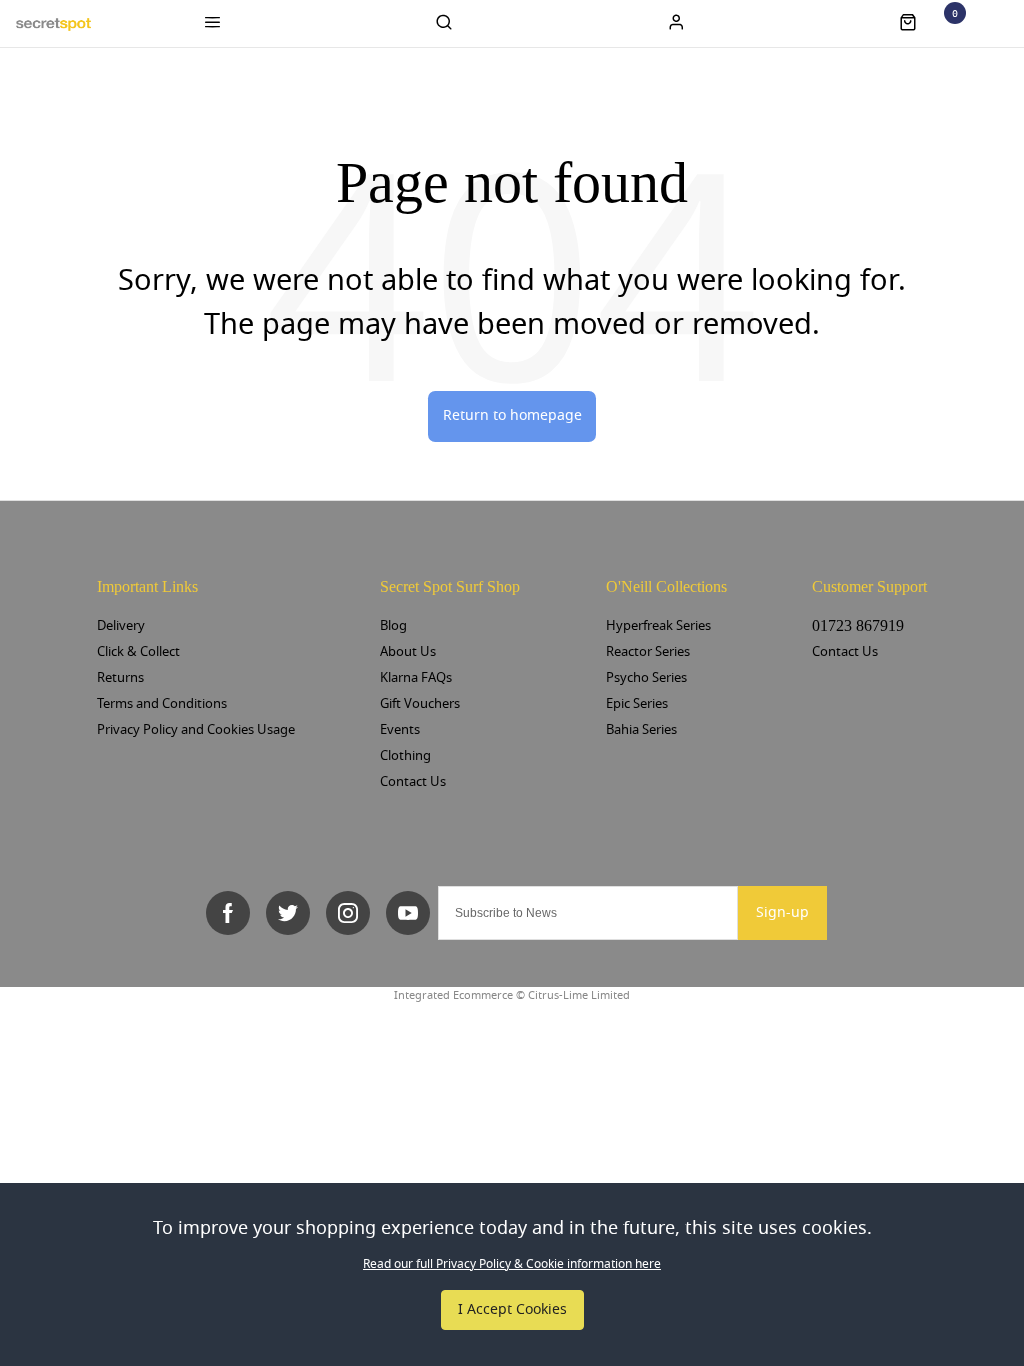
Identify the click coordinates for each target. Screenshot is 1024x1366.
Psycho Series (646, 677)
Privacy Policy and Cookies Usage (196, 729)
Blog (393, 625)
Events (400, 729)
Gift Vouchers (420, 703)
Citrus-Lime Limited (579, 995)
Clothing (405, 755)
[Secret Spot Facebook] (228, 913)
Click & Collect (138, 651)
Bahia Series (641, 729)
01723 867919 (858, 625)
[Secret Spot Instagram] (348, 913)
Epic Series (637, 703)
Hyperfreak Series (658, 625)
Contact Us (413, 781)
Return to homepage (512, 415)
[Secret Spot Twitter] (288, 913)
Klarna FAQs (416, 677)
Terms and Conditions (162, 703)
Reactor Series (648, 651)
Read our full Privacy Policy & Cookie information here (512, 1264)
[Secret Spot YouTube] (408, 913)
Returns (120, 677)
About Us (408, 651)
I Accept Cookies (512, 1309)
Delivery (121, 625)
